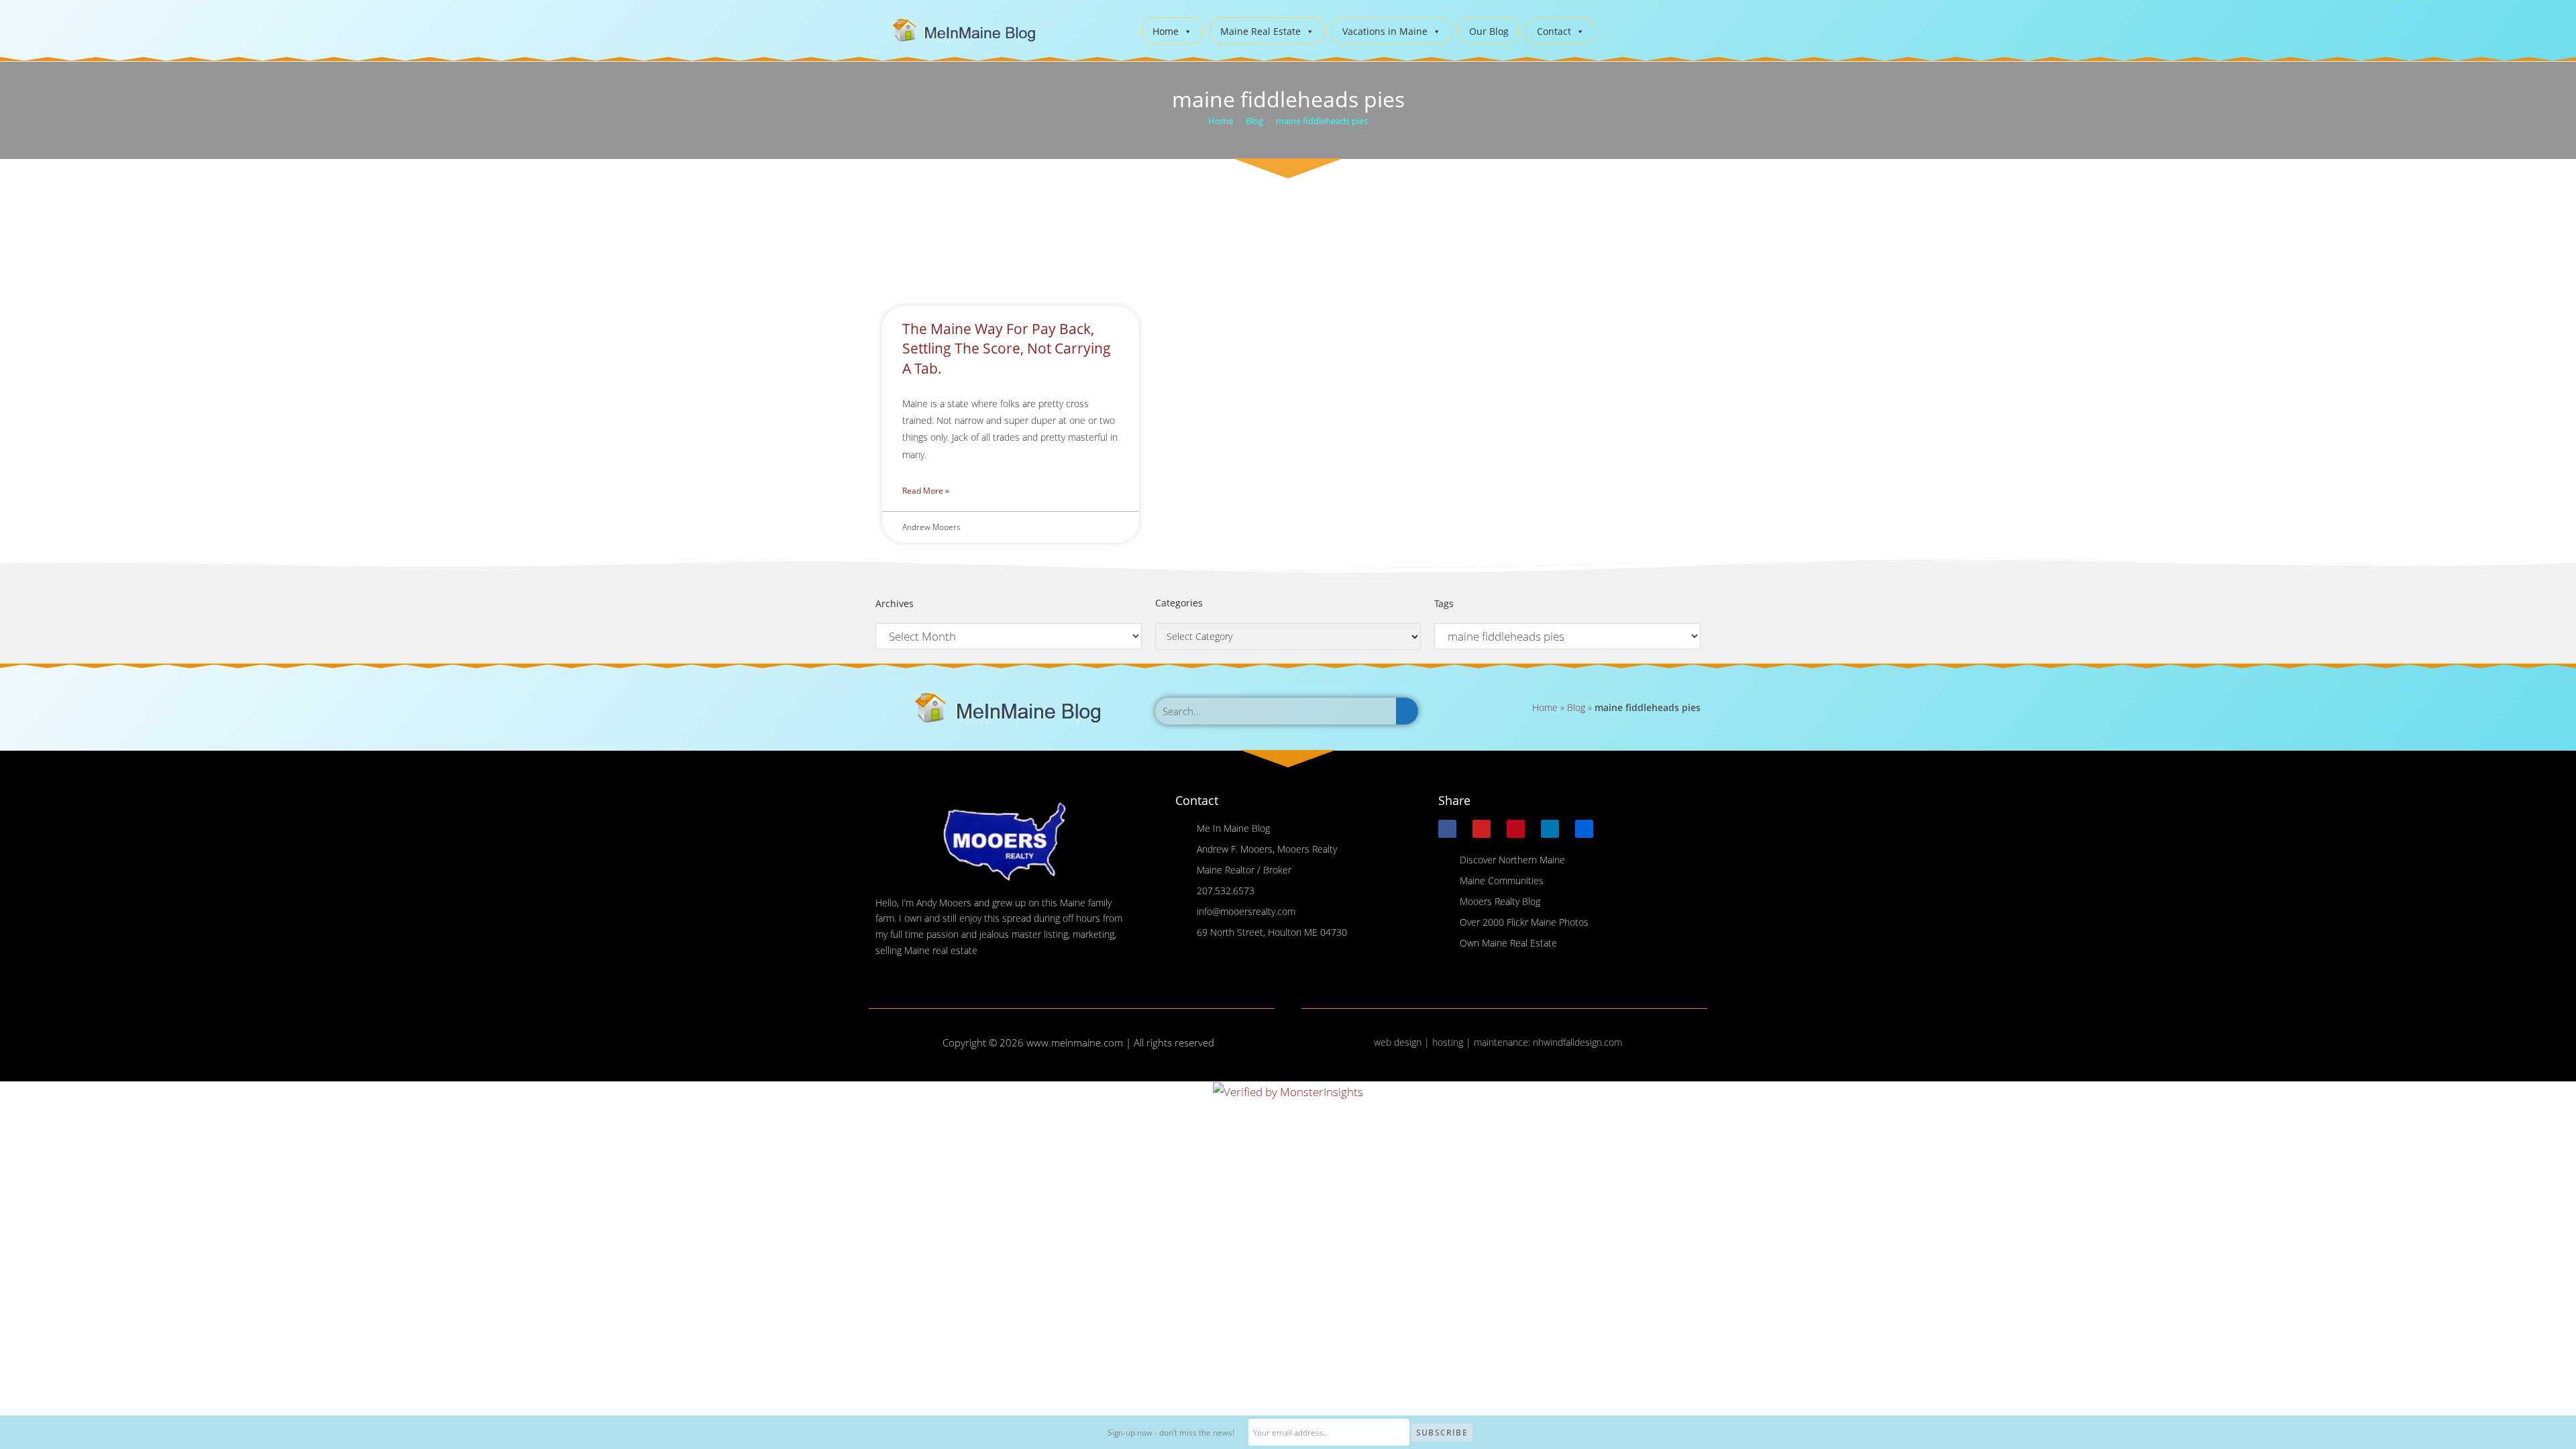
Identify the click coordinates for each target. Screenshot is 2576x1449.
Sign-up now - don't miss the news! (1171, 1433)
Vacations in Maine (1385, 31)
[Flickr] (1584, 829)
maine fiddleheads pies (1322, 121)
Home (1166, 31)
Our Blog (1489, 31)
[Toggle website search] (1616, 29)
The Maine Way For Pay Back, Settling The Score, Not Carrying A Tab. (1007, 348)
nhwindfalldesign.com (1577, 1042)
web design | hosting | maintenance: (1453, 1042)
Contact (1554, 31)
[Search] (1407, 711)
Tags (1444, 603)
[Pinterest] (1516, 829)
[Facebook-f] (1447, 829)
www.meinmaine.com (1075, 1042)
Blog (1576, 707)
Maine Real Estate (1260, 31)
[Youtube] (1482, 829)
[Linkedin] (1550, 829)
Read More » (926, 491)
